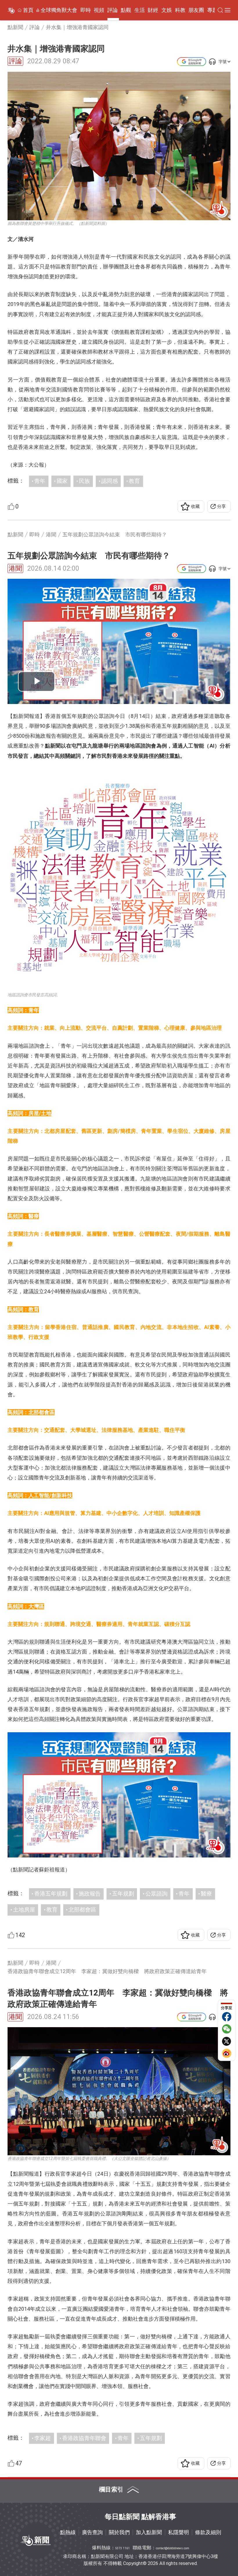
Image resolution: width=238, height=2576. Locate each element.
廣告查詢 (92, 2532)
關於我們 (119, 2532)
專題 (212, 10)
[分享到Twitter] (227, 2041)
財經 (153, 10)
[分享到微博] (227, 2053)
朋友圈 (196, 10)
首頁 (28, 10)
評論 (113, 10)
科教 (180, 10)
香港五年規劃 (51, 1894)
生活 (140, 10)
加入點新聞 (149, 2532)
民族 (84, 481)
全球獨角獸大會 (59, 10)
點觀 (126, 10)
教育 (134, 481)
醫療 (206, 1894)
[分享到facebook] (227, 2017)
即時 (86, 10)
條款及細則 (208, 2532)
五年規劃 (123, 1894)
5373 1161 (122, 2548)
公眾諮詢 (156, 1894)
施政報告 (90, 1894)
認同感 (110, 481)
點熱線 (68, 2532)
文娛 (167, 10)
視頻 (99, 10)
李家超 (43, 2438)
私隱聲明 (178, 2532)
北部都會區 (82, 1910)
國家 (62, 481)
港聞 (15, 568)
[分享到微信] (227, 2029)
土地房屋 (24, 1910)
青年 (40, 481)
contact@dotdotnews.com (173, 2548)
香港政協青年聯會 (84, 2438)
